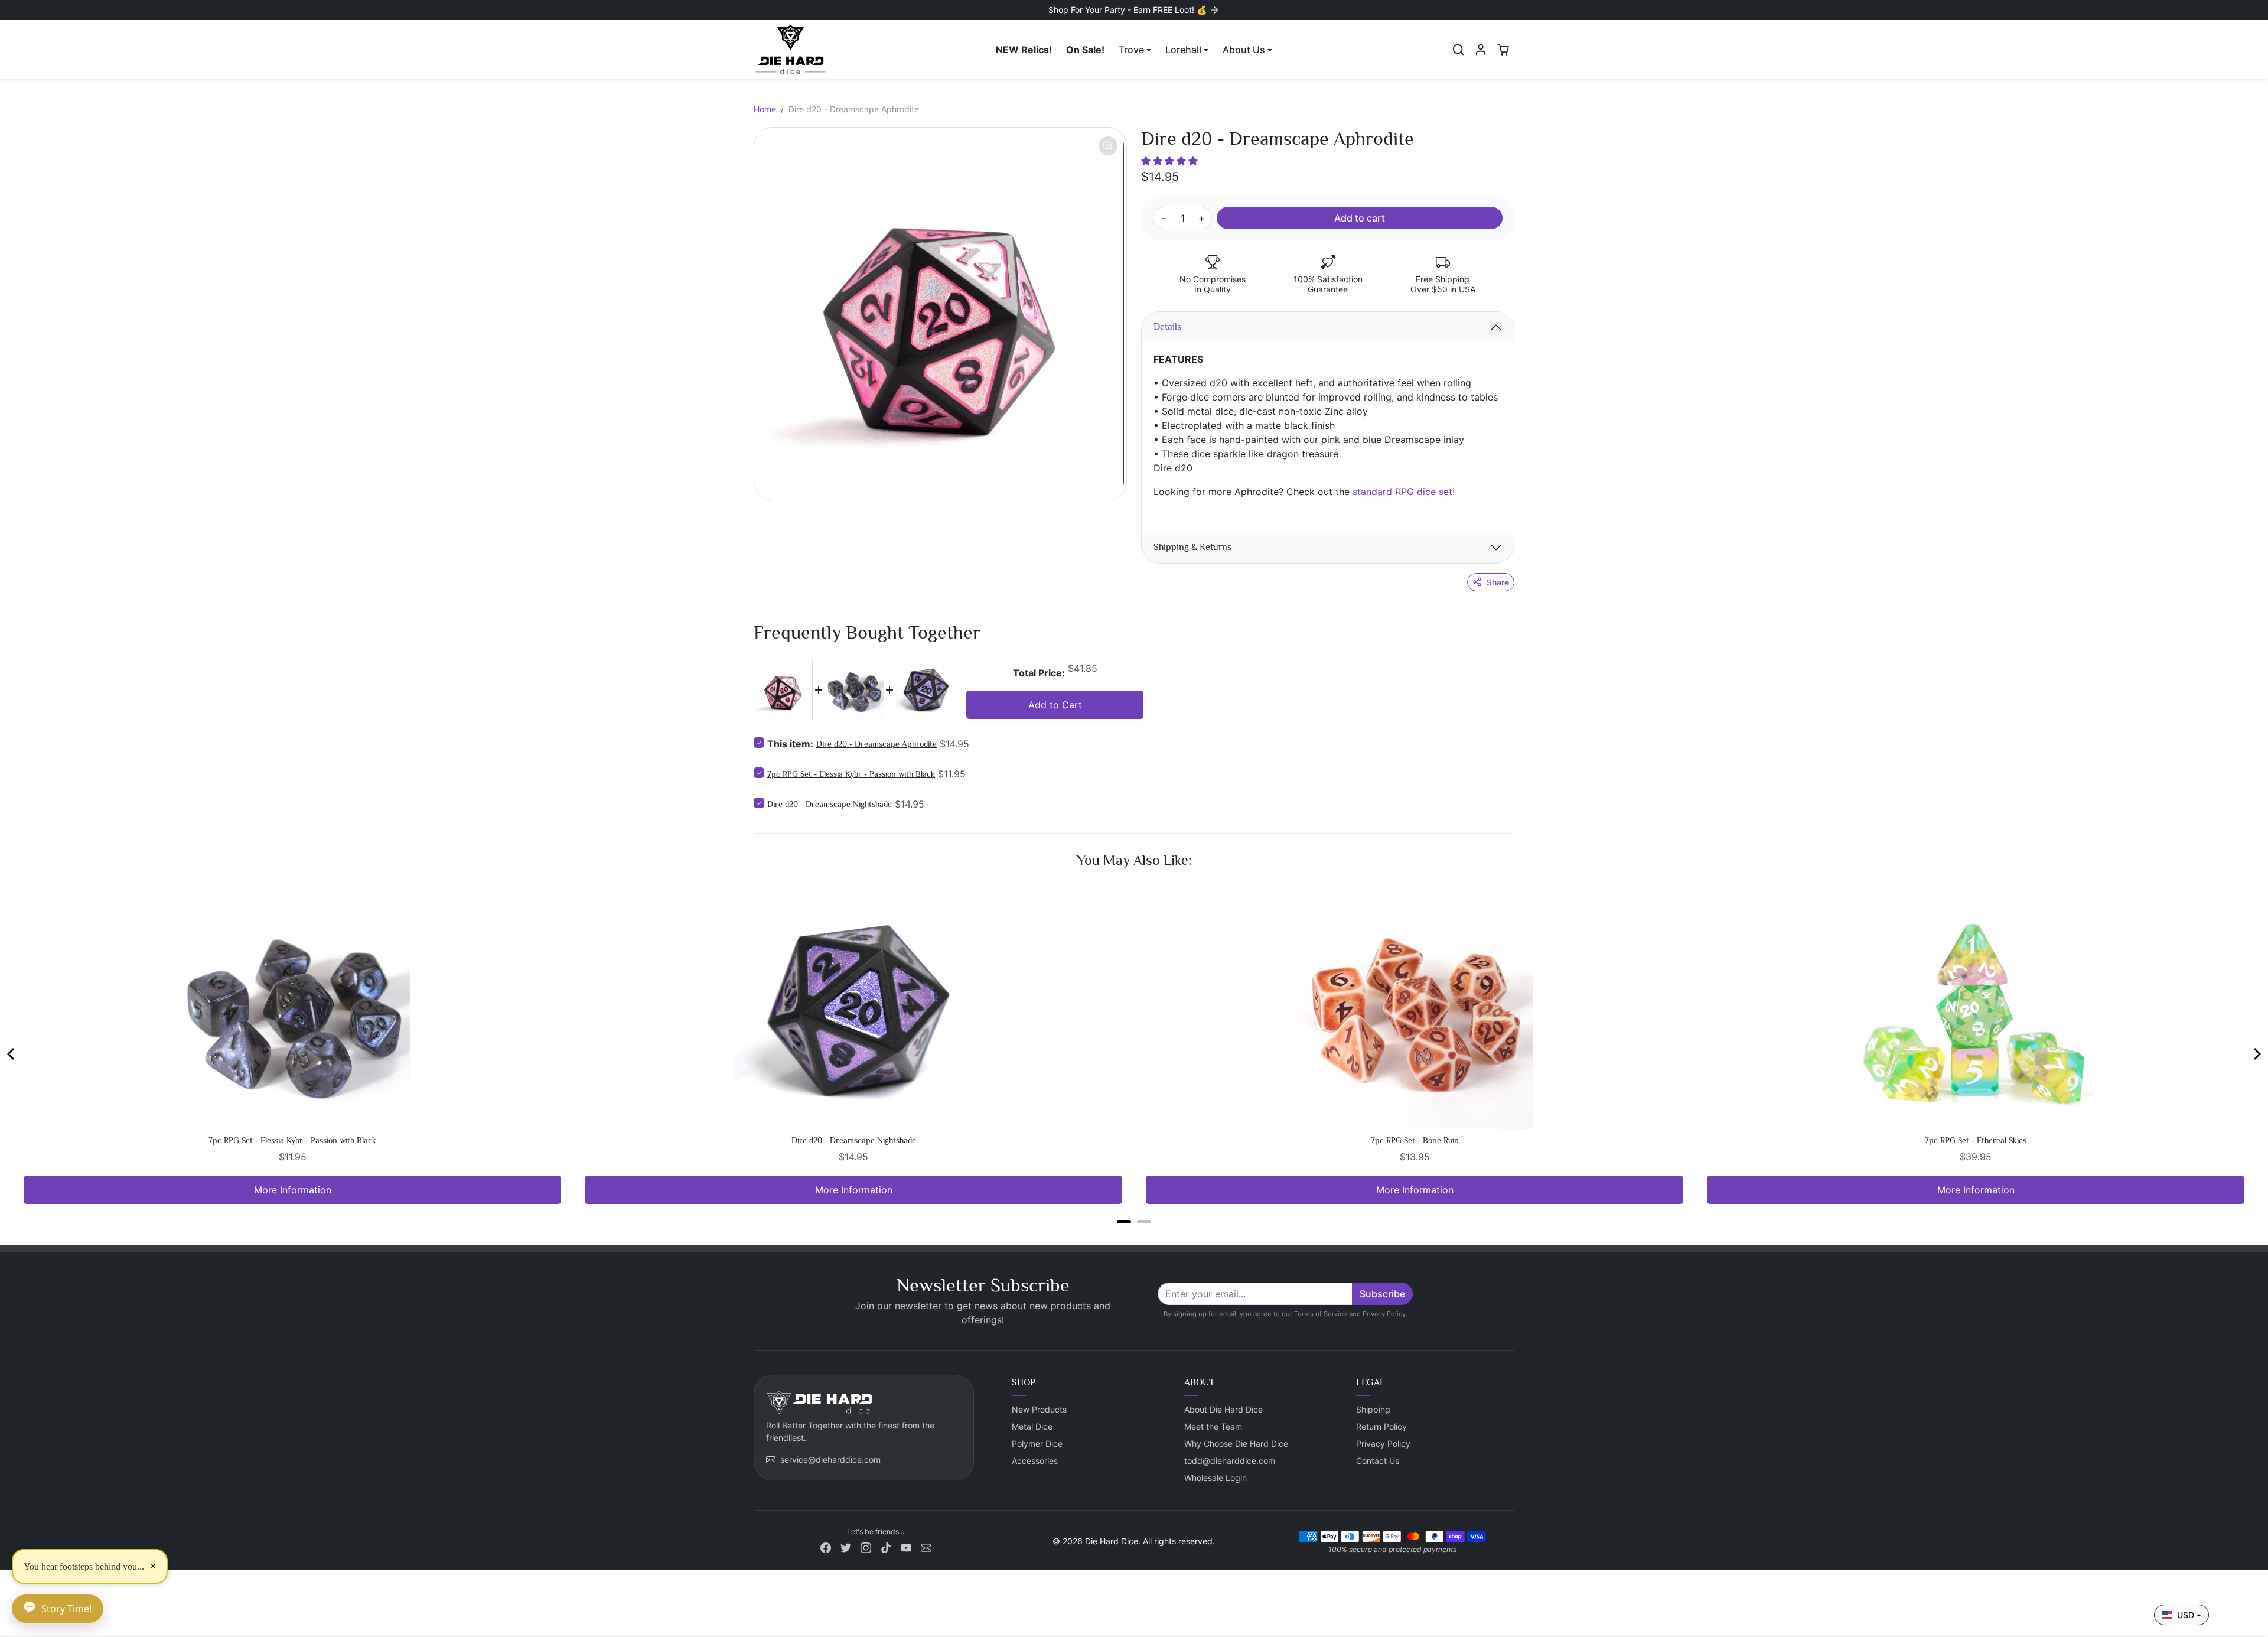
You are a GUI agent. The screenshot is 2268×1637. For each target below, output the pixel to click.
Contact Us (1378, 1461)
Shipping (1373, 1409)
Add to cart (1360, 218)
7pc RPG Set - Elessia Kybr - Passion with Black (851, 774)
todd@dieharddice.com (1230, 1461)
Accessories (1035, 1461)
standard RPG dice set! (1404, 492)
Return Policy (1381, 1426)
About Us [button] (1244, 50)
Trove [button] (1131, 50)
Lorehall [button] (1183, 50)
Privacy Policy (1384, 1314)
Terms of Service (1321, 1314)
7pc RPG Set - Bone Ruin (1415, 1140)
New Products (1039, 1409)
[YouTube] (906, 1547)
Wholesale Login (1216, 1478)
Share (1498, 582)
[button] (1458, 50)
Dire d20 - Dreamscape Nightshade (830, 804)
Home (765, 109)
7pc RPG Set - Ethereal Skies (1976, 1140)
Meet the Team (1213, 1426)
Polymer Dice (1037, 1444)
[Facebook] (826, 1547)
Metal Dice (1032, 1426)
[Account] (1481, 50)
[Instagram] (866, 1547)
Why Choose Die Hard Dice (1236, 1444)
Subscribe (1382, 1294)
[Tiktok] (886, 1547)
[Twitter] (846, 1547)
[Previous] (12, 1054)
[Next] (2256, 1054)
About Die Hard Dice (1223, 1409)
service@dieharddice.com (830, 1459)
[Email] (926, 1547)
